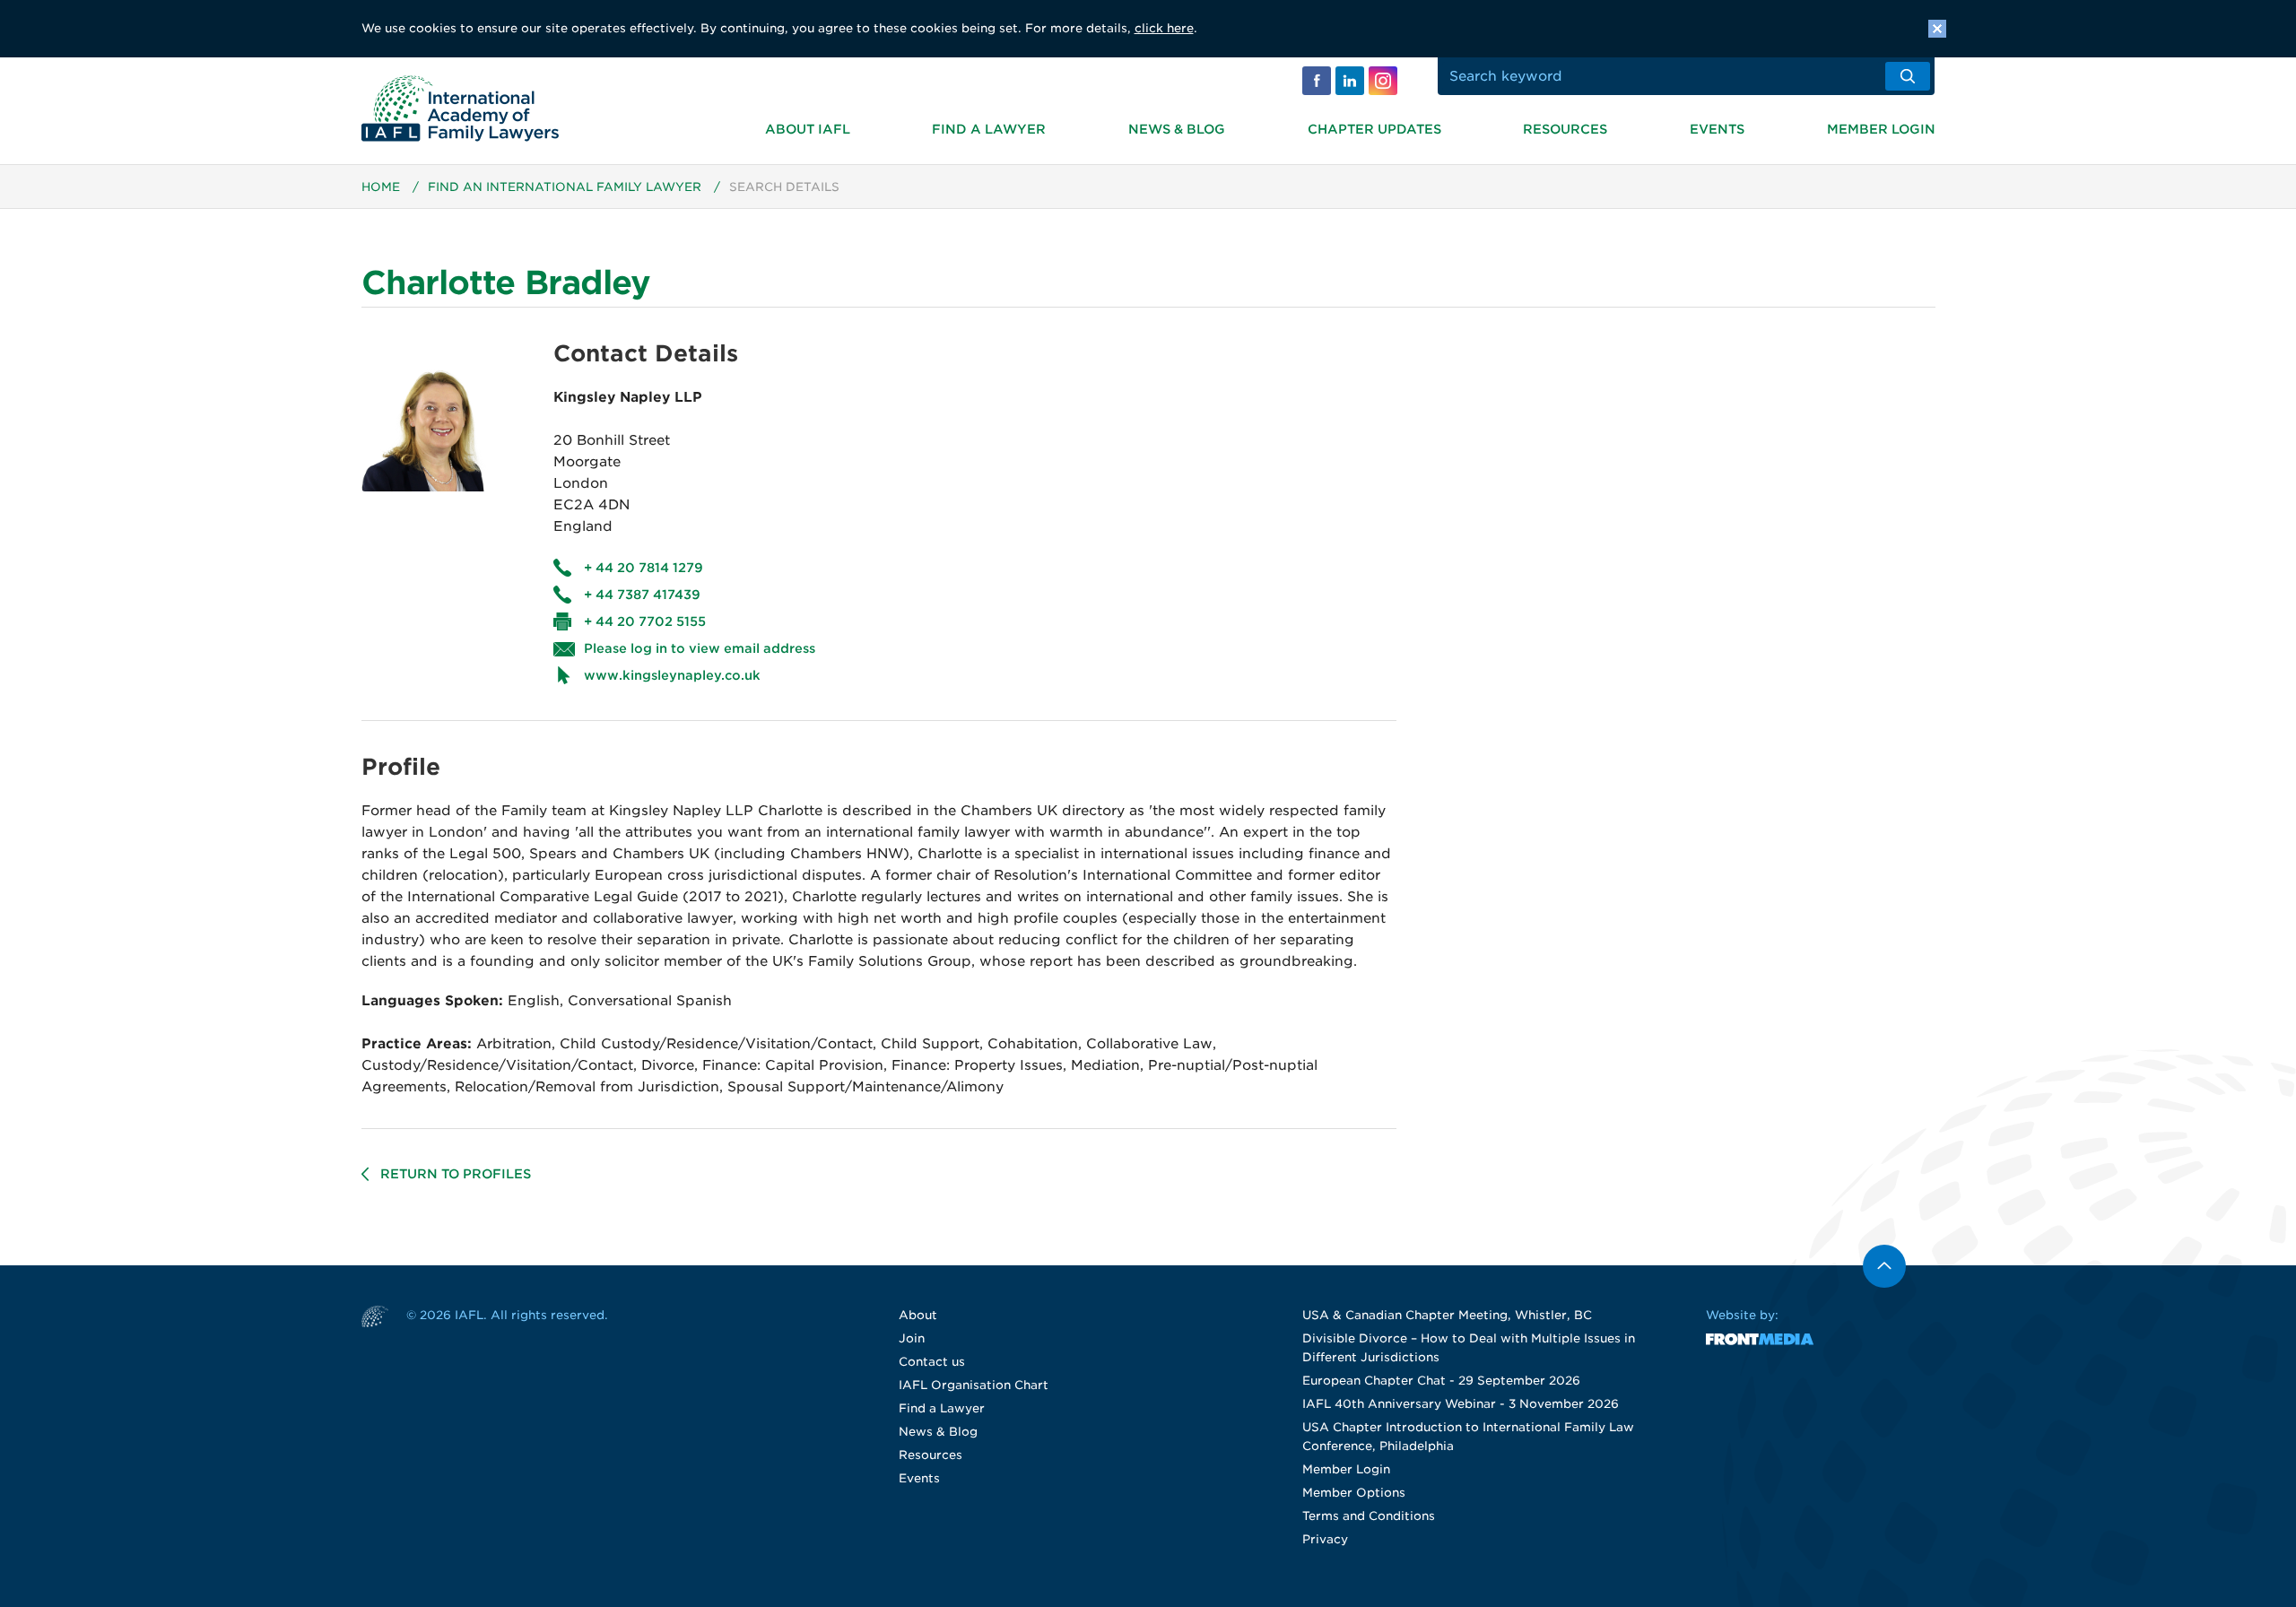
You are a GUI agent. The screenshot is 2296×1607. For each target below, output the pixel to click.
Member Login (1881, 129)
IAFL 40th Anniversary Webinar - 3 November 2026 (1461, 1404)
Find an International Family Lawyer (565, 187)
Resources (1565, 129)
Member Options (1354, 1493)
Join (912, 1338)
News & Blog (1177, 129)
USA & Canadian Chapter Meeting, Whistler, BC (1447, 1315)
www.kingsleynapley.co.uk (672, 675)
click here (1164, 28)
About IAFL (808, 129)
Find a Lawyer (989, 129)
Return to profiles (456, 1174)
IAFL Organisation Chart (974, 1385)
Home (381, 187)
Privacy (1325, 1539)
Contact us (932, 1362)
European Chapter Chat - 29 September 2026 (1441, 1381)
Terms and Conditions (1369, 1516)
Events (1717, 129)
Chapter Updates (1374, 129)
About (918, 1315)
